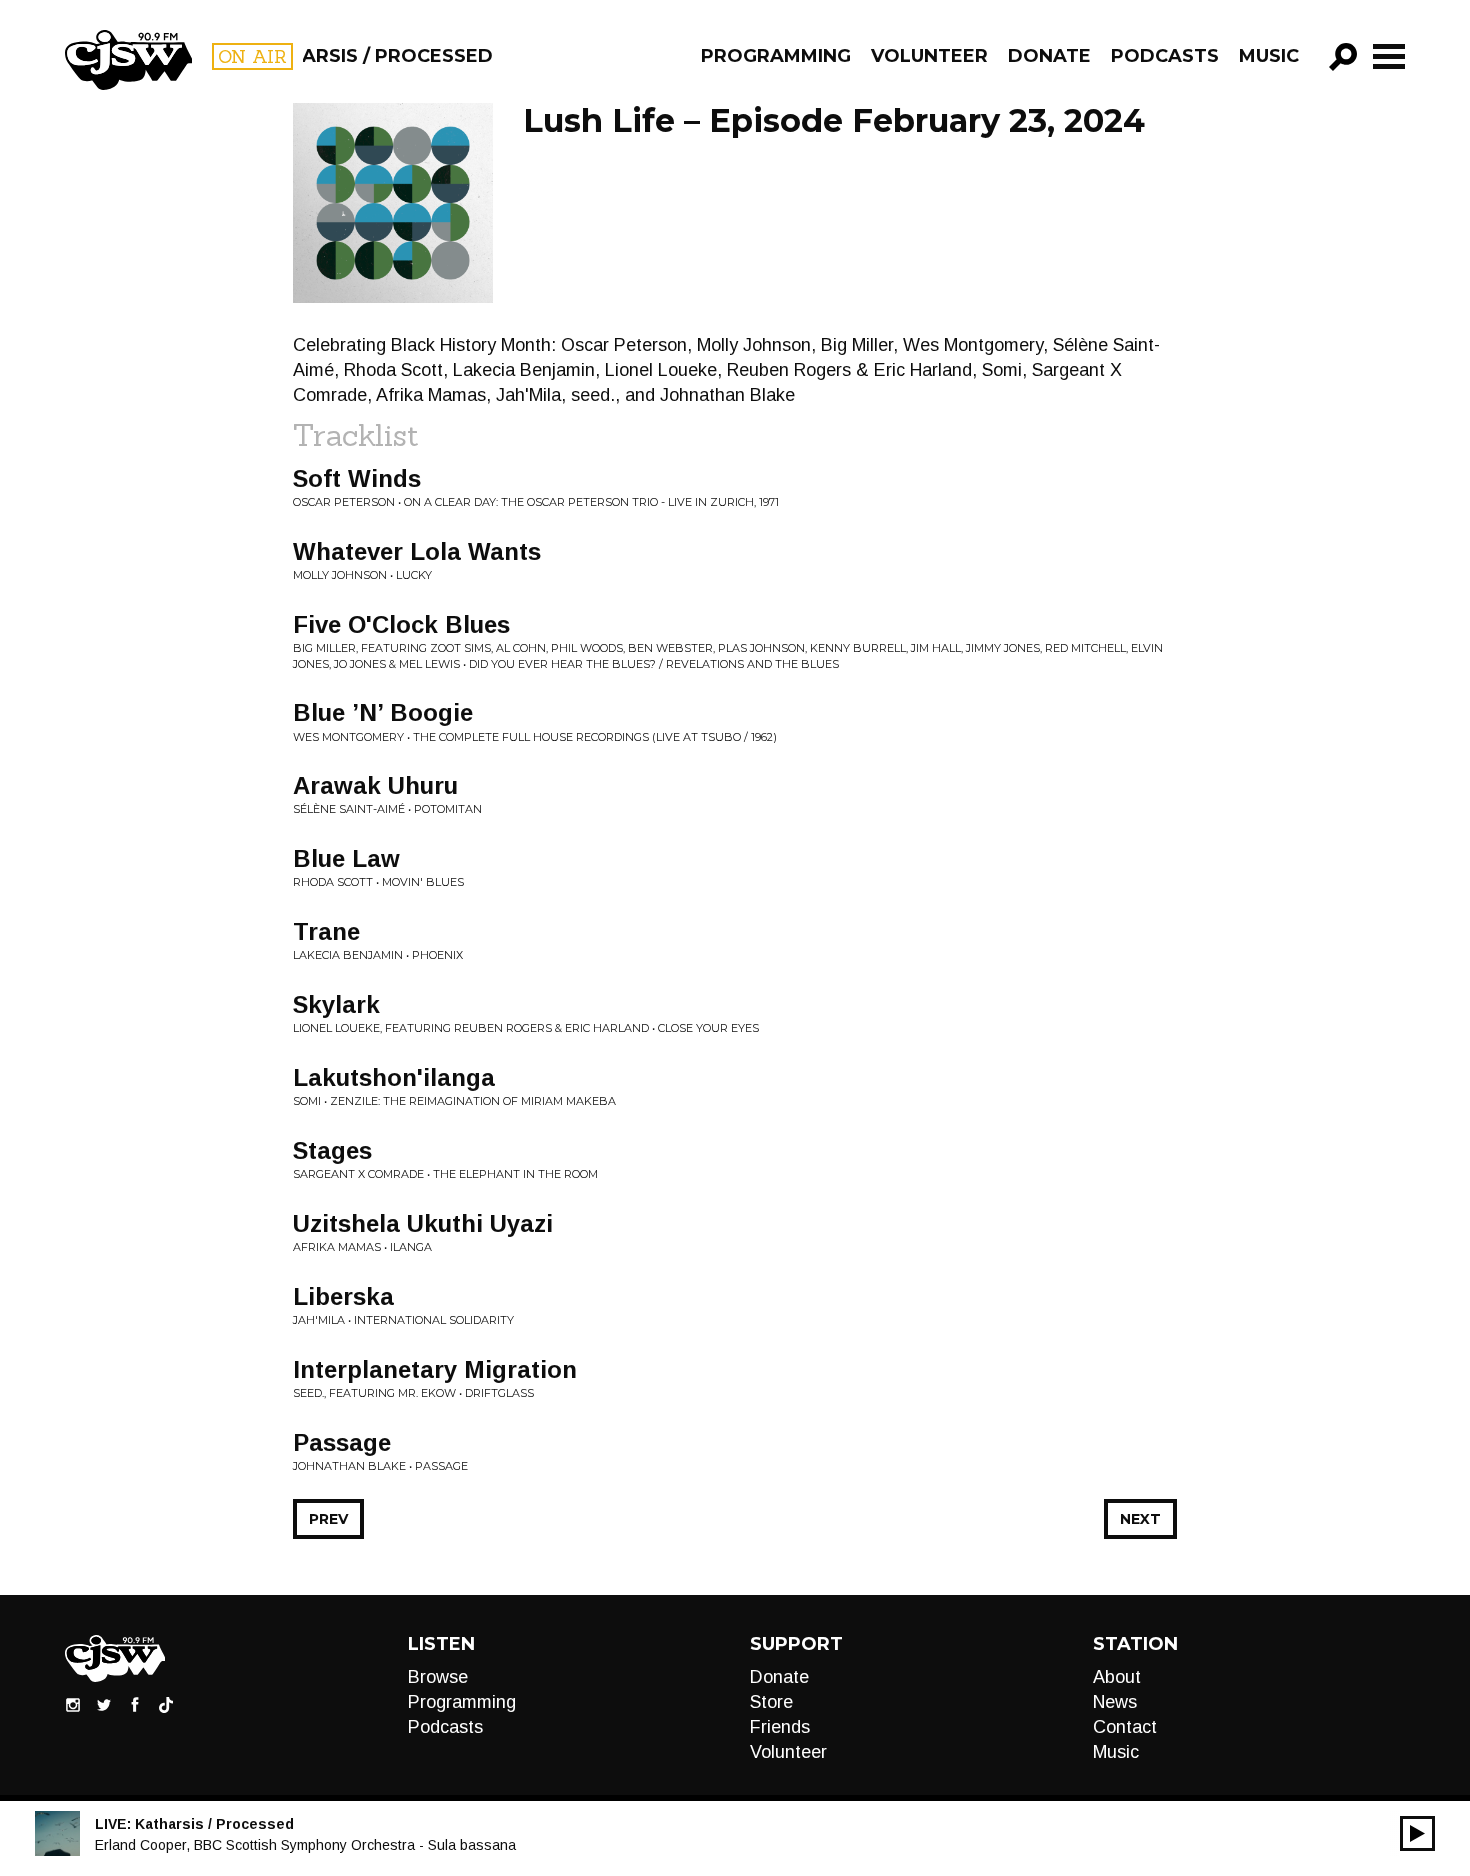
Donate (1049, 56)
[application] (1417, 1833)
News (1115, 1702)
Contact (1125, 1727)
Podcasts (1165, 56)
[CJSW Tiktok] (166, 1704)
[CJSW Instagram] (73, 1704)
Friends (780, 1727)
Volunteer (929, 56)
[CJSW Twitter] (104, 1704)
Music (1269, 56)
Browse (438, 1677)
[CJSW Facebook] (135, 1704)
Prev (328, 1519)
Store (771, 1702)
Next (1140, 1519)
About (1117, 1677)
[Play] (1417, 1833)
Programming (776, 56)
